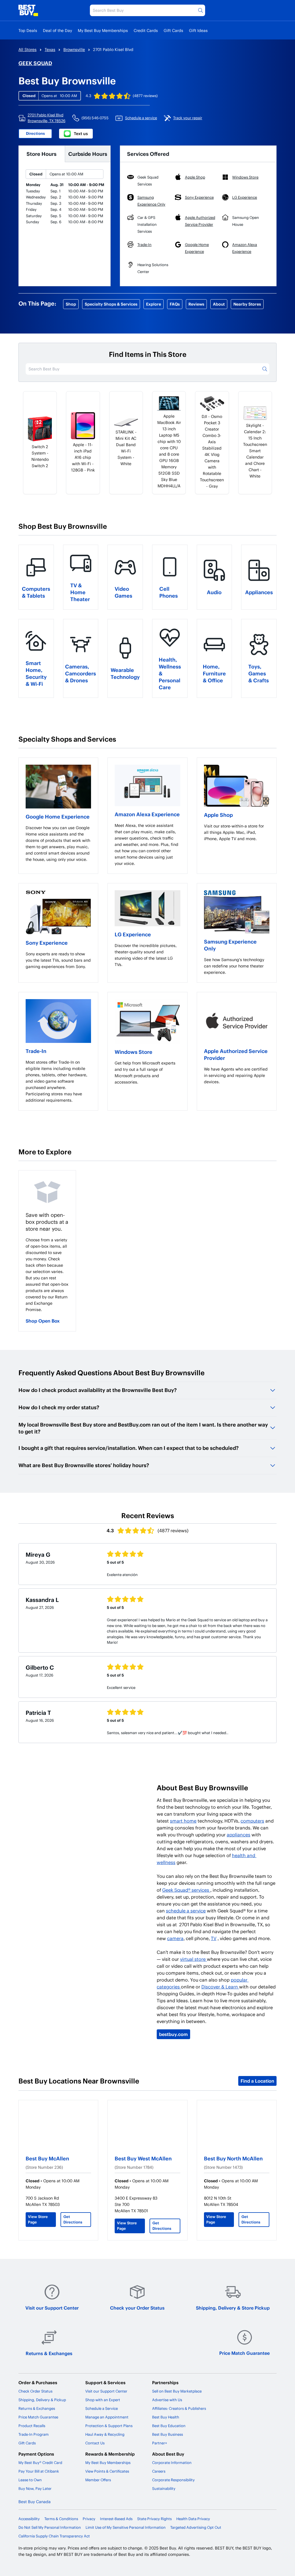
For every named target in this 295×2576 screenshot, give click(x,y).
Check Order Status (35, 2391)
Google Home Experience (58, 816)
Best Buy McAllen (47, 2158)
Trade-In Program (34, 2434)
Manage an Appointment (107, 2417)
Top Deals (28, 30)
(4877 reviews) (145, 96)
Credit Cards (146, 30)
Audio (214, 592)
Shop (71, 304)
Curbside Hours (88, 154)
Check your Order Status (137, 2308)
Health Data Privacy (193, 2519)
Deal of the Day (57, 30)
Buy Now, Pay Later (35, 2488)
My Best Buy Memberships (103, 30)
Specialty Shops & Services (111, 304)
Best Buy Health (166, 2417)
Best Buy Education (169, 2426)
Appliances (259, 592)
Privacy (89, 2519)
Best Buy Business (168, 2434)
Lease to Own (30, 2480)
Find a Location (257, 2081)
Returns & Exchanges (49, 2353)
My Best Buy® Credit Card (40, 2463)
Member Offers (98, 2480)
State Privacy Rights (154, 2519)
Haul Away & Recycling (105, 2434)
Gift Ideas (198, 30)
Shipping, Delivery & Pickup (42, 2400)
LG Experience (133, 934)
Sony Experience (47, 943)
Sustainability (164, 2488)
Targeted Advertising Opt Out (196, 2527)
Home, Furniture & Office (214, 673)
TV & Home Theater (80, 592)
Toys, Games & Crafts (259, 673)
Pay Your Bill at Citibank (39, 2471)
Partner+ (160, 2443)
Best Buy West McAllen (143, 2158)
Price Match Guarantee (244, 2353)
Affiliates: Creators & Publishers (179, 2408)
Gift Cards (173, 30)
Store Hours (41, 154)
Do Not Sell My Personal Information (50, 2527)
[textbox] (58, 844)
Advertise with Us (167, 2400)
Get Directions (73, 2219)
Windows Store (134, 1052)
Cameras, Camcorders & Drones (81, 673)
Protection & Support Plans (109, 2426)
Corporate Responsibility (173, 2480)
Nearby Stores (247, 304)
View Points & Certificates (107, 2471)
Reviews (196, 304)
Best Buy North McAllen (233, 2158)
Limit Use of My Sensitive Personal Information (126, 2527)
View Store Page (38, 2219)
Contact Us (95, 2443)
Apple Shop (218, 815)
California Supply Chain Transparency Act (54, 2536)
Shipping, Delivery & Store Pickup (233, 2308)
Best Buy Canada (35, 2502)
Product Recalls (32, 2426)
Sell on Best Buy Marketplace (177, 2391)
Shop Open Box (43, 1321)
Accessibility (29, 2519)
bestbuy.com (173, 2034)
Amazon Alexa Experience (147, 814)
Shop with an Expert (103, 2400)
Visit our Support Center (52, 2308)
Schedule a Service (102, 2408)
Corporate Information (172, 2463)
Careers (159, 2471)
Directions (35, 133)
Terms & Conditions (61, 2519)
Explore (154, 304)
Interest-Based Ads (116, 2519)
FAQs (175, 304)
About (219, 304)
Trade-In (36, 1051)
